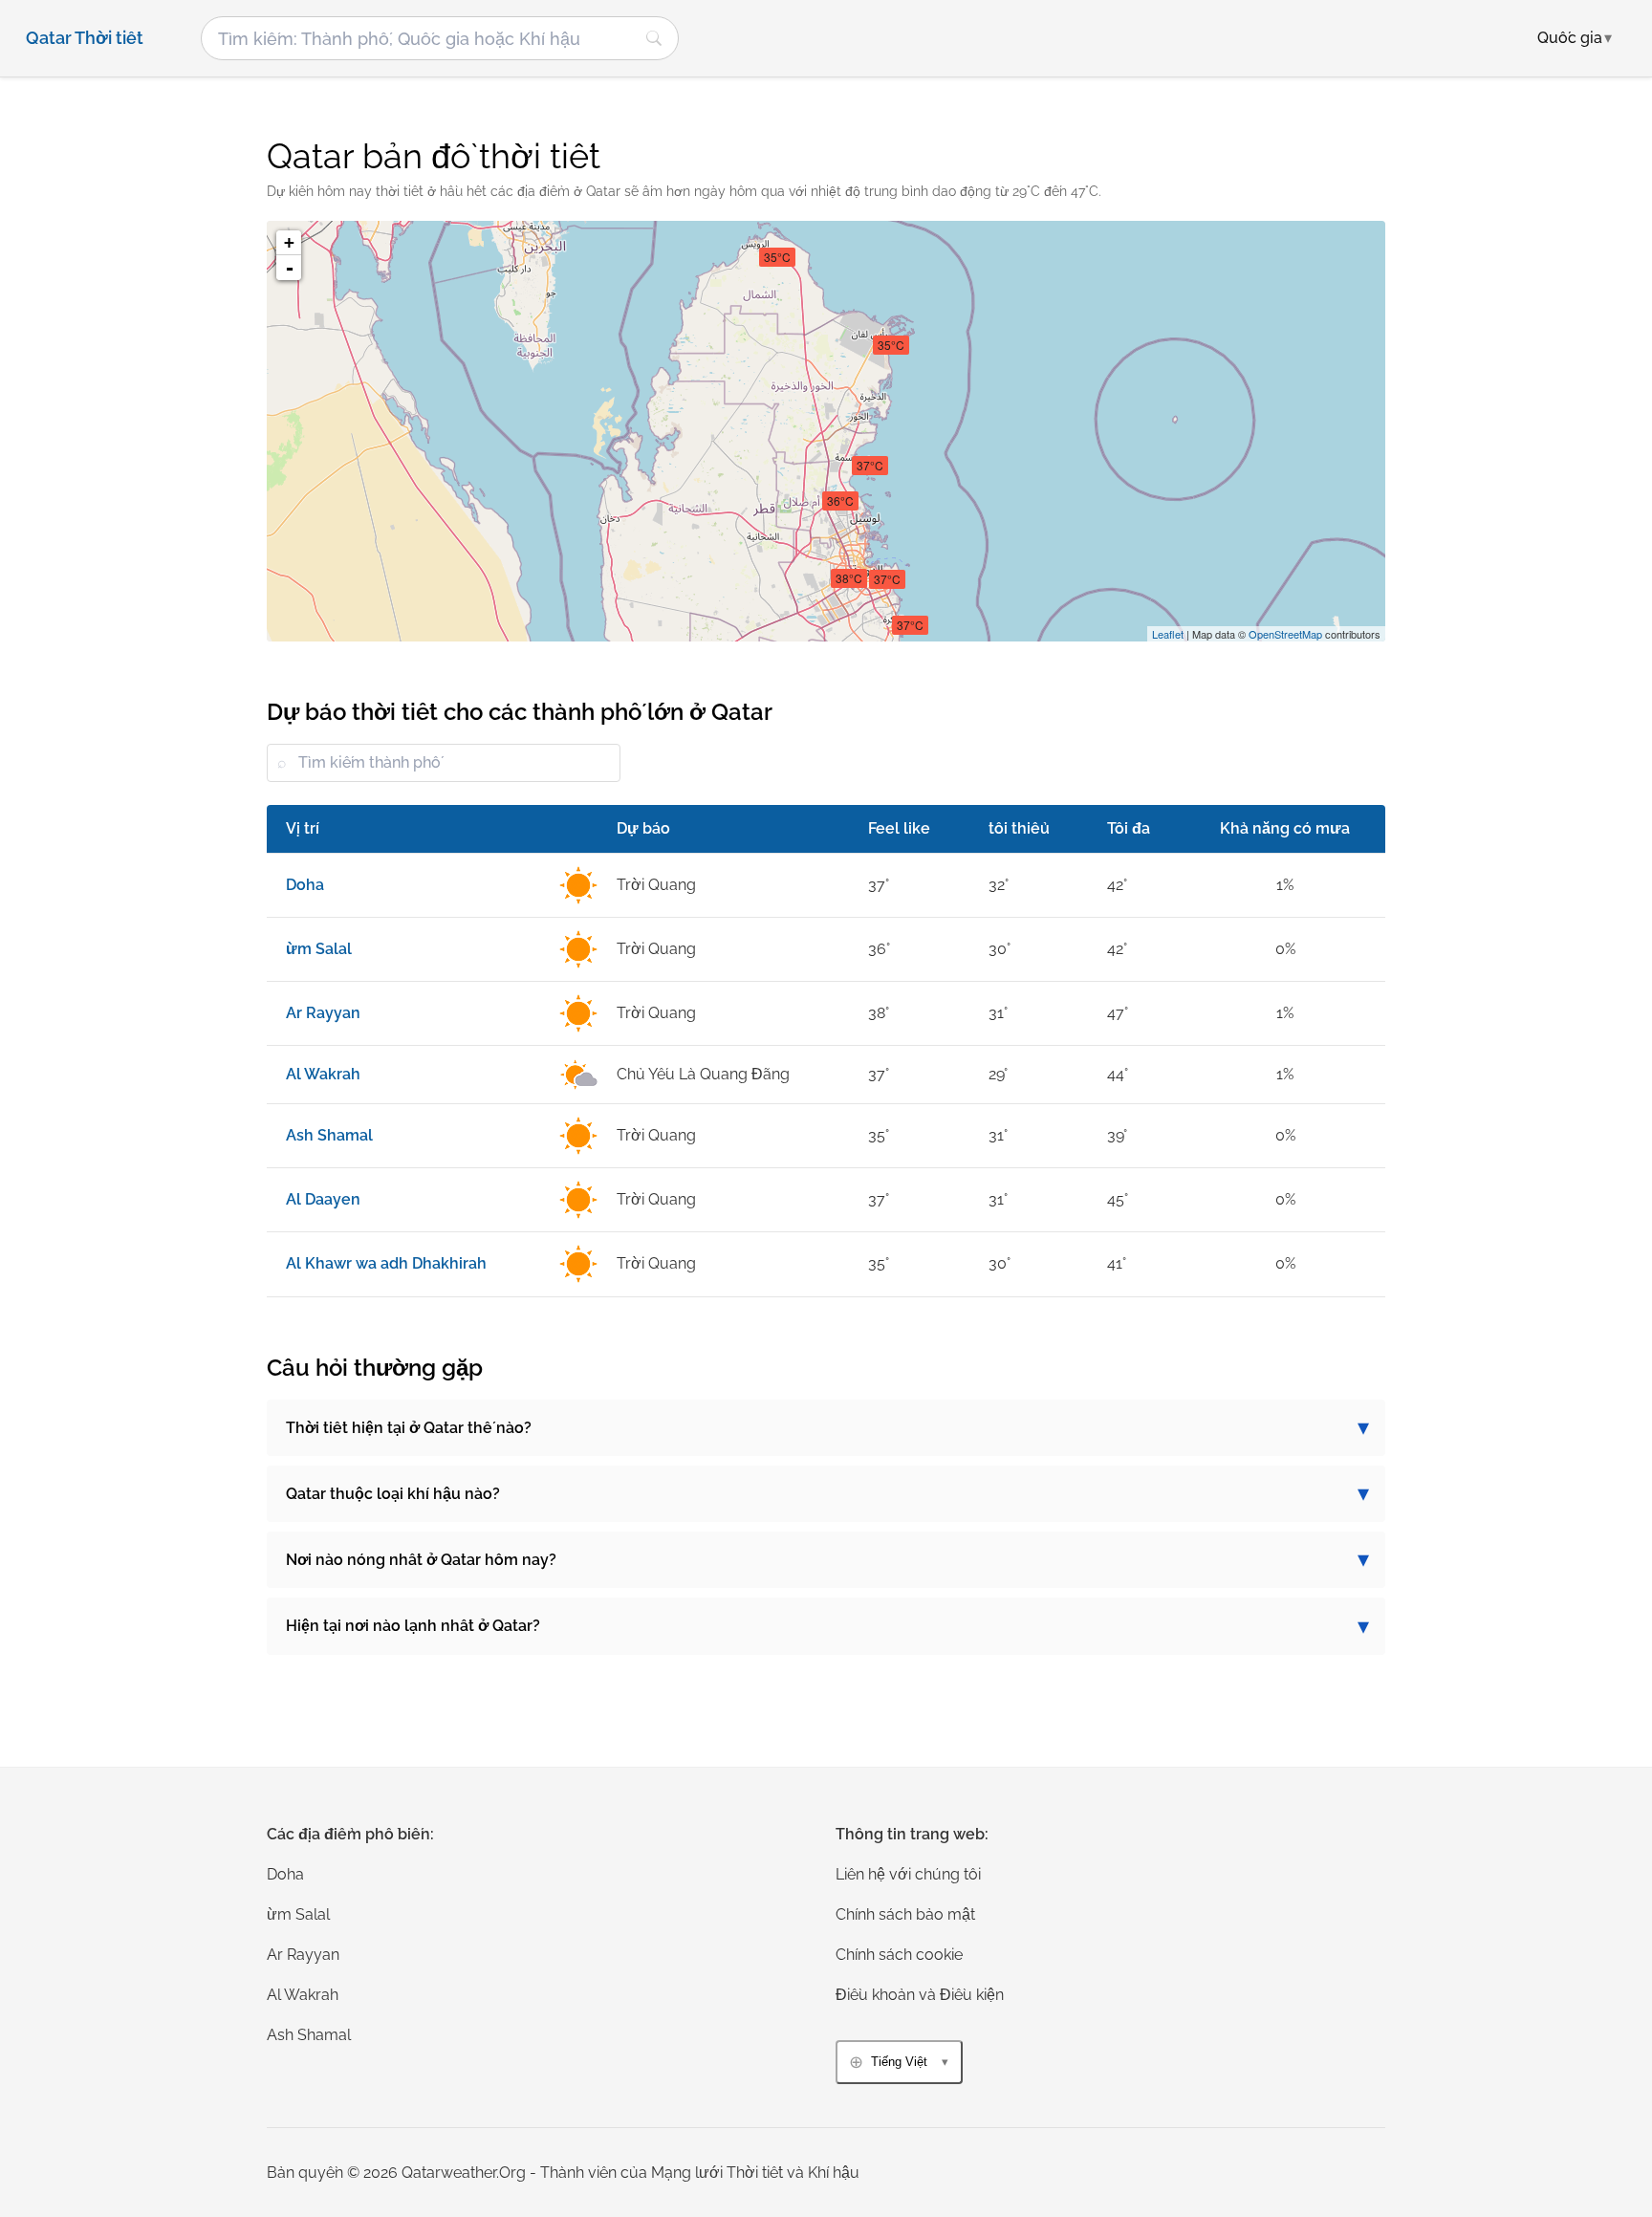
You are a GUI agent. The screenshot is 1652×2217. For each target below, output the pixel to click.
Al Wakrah (303, 1995)
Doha (285, 1874)
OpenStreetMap (1285, 634)
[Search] (654, 38)
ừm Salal (298, 1914)
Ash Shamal (309, 2035)
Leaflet (1168, 634)
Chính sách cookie (899, 1955)
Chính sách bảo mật (905, 1914)
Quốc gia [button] (1575, 38)
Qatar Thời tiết (85, 38)
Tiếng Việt (899, 2062)
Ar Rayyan (303, 1955)
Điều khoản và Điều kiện (920, 1995)
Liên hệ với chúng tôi (908, 1874)
